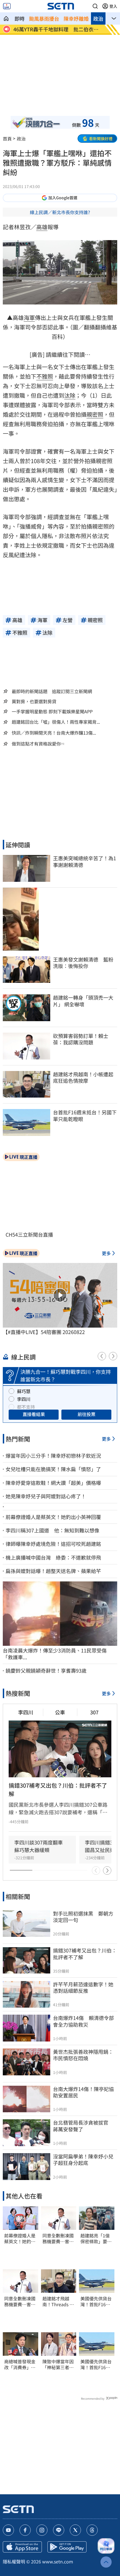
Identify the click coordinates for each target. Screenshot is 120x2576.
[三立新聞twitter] (75, 2530)
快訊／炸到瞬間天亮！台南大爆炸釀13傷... (54, 733)
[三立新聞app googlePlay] (67, 2547)
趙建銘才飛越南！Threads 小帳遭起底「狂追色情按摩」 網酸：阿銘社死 (58, 2301)
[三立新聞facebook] (25, 2530)
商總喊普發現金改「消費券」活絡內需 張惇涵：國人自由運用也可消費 (20, 2364)
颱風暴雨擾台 (44, 18)
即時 (20, 18)
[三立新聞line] (59, 2530)
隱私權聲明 (14, 2561)
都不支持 (26, 1407)
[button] (95, 6)
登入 (113, 6)
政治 (98, 18)
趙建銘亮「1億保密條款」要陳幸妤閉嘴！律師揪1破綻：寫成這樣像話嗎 (96, 2239)
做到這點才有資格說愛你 (36, 744)
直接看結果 (34, 1414)
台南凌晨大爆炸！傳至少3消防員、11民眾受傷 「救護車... (57, 1654)
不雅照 (45, 376)
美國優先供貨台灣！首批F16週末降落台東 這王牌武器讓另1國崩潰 (97, 2301)
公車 (60, 1712)
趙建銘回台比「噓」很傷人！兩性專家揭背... (56, 722)
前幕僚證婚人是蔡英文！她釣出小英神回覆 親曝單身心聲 (20, 2239)
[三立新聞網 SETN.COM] (6, 18)
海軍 (29, 317)
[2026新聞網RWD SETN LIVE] (7, 6)
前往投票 (87, 1414)
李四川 (24, 1399)
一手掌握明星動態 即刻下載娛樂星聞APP (52, 711)
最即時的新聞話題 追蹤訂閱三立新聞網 (52, 691)
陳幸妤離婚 (76, 18)
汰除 (70, 395)
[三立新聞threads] (92, 2530)
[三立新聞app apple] (22, 2547)
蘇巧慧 (24, 1391)
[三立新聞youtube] (8, 2530)
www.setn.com (58, 2561)
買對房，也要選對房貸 (34, 701)
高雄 (42, 227)
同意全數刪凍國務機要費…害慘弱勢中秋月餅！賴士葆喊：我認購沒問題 (20, 2301)
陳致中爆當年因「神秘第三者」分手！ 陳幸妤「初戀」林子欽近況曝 (58, 2364)
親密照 (95, 414)
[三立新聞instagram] (42, 2530)
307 (94, 1712)
